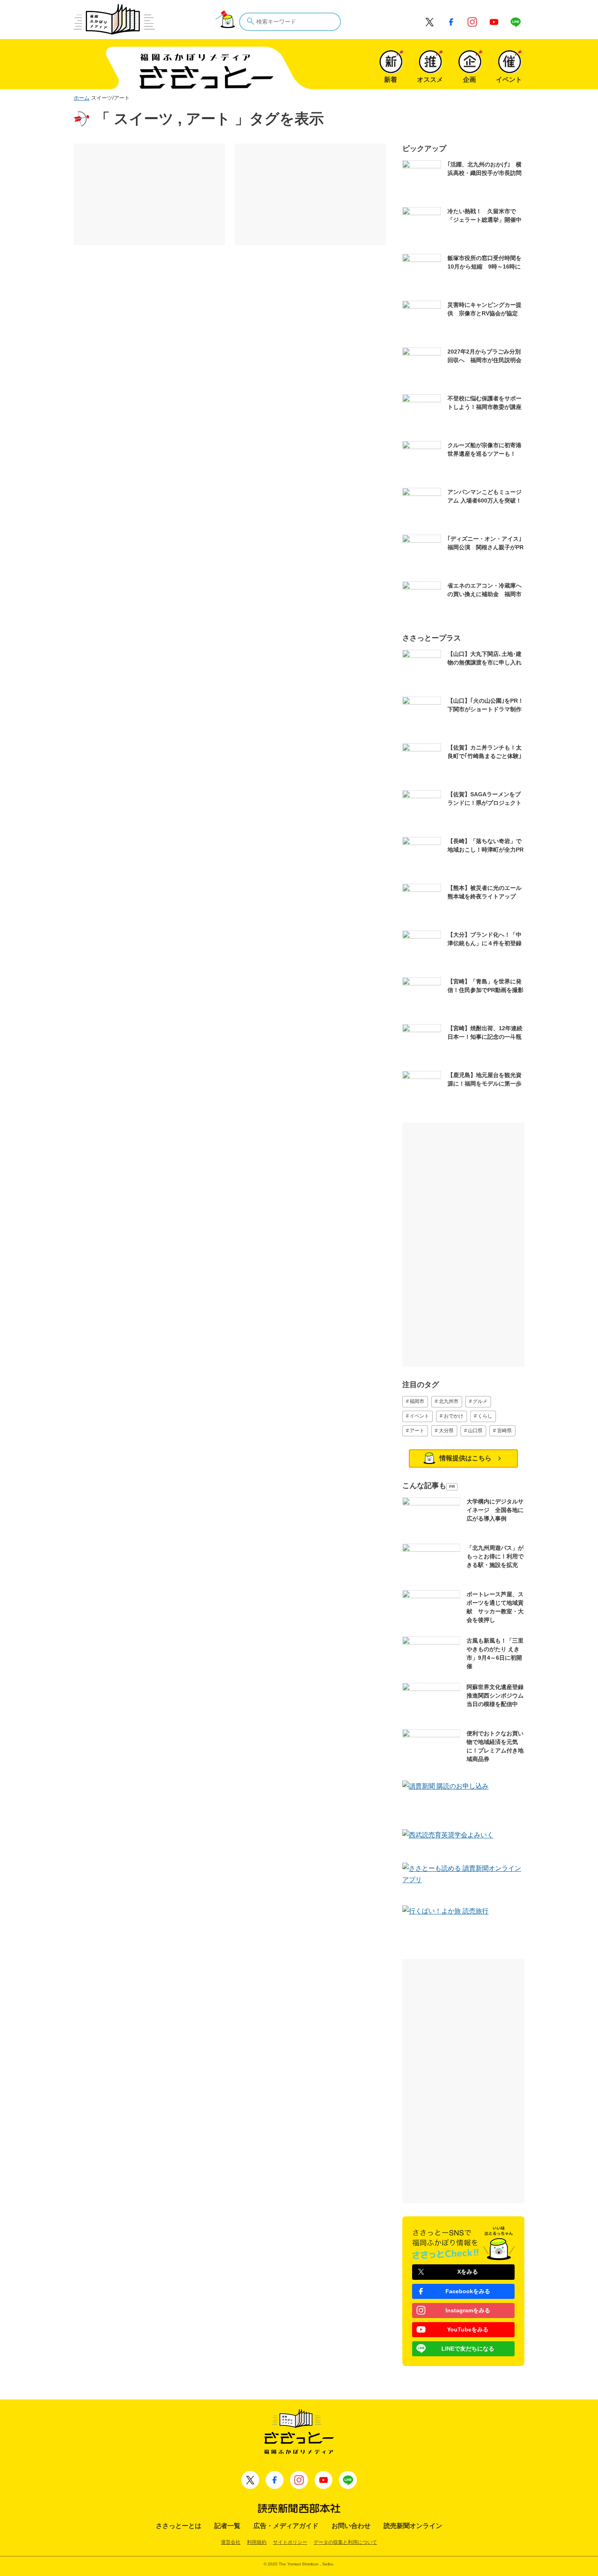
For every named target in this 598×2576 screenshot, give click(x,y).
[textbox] (290, 22)
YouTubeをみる (468, 2329)
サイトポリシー (290, 2542)
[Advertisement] (149, 194)
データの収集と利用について (345, 2542)
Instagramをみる (468, 2310)
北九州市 (449, 1401)
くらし (485, 1416)
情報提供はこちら (465, 1458)
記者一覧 (227, 2526)
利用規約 (257, 2542)
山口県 (475, 1431)
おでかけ (454, 1416)
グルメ (480, 1401)
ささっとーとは (179, 2526)
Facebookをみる (468, 2291)
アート (417, 1431)
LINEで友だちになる (468, 2349)
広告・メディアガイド (286, 2526)
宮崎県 (504, 1431)
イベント (419, 1416)
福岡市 (417, 1401)
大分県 (446, 1431)
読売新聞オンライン (413, 2526)
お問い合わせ (351, 2526)
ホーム (82, 98)
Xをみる (468, 2272)
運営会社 (231, 2542)
